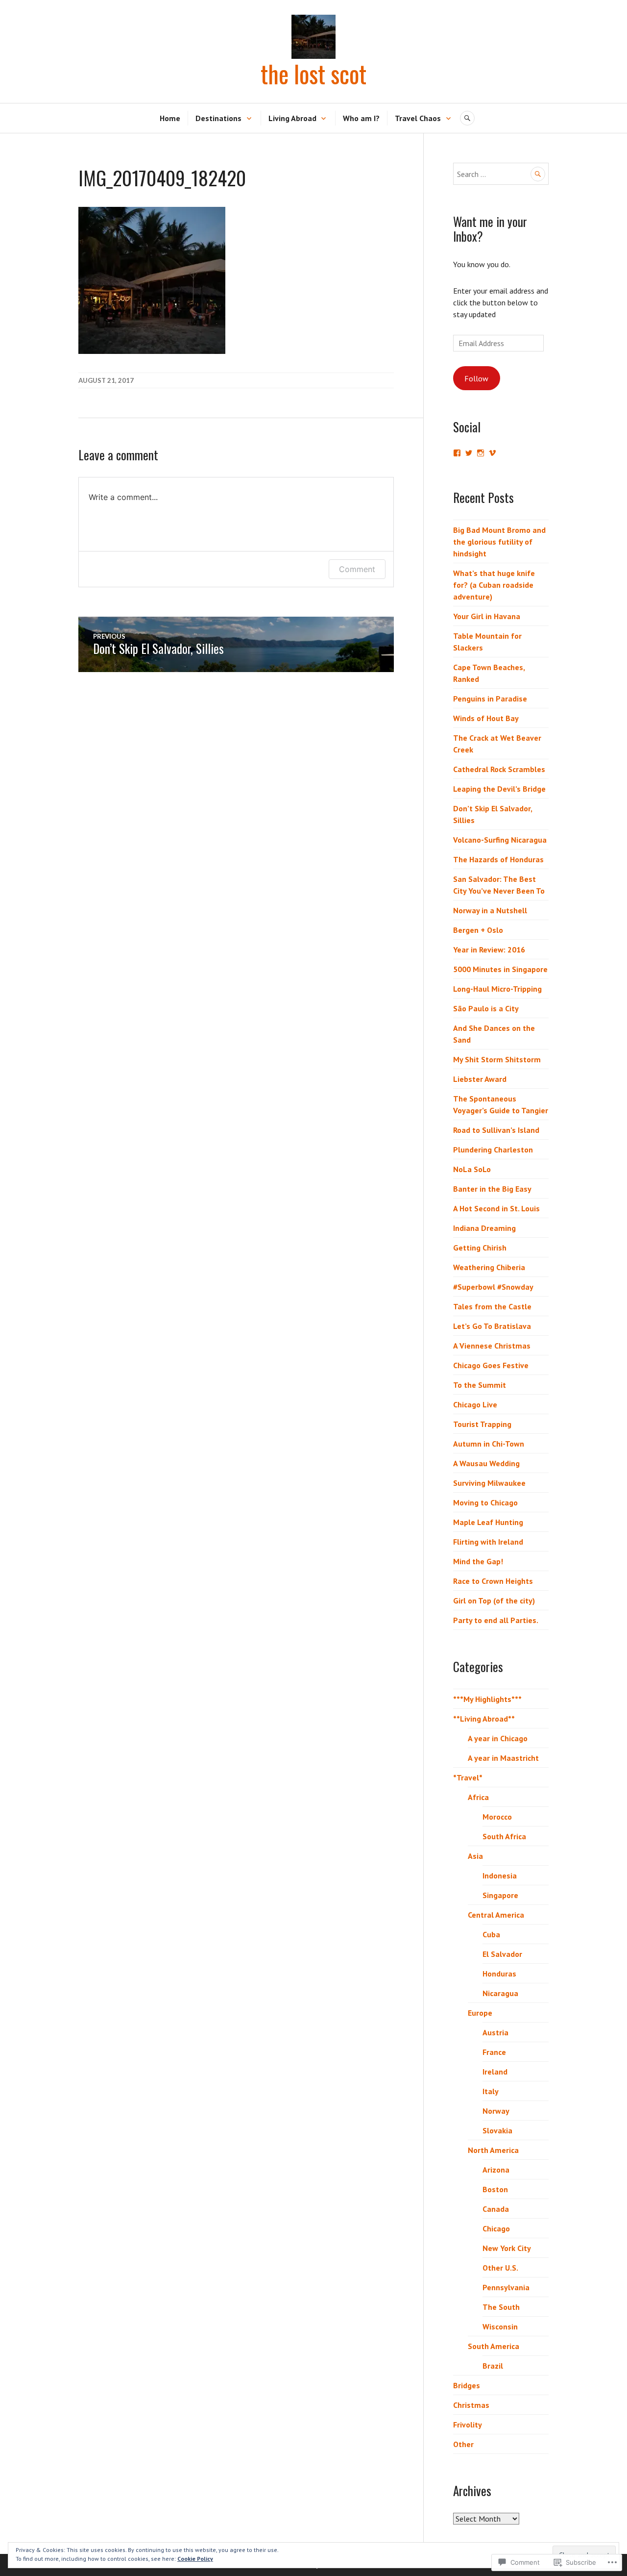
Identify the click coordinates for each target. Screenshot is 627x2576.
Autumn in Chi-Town (489, 1444)
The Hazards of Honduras (498, 859)
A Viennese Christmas (492, 1346)
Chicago (496, 2228)
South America (494, 2346)
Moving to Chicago (485, 1502)
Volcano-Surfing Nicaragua (500, 840)
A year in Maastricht (503, 1758)
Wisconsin (500, 2326)
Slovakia (497, 2130)
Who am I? (361, 118)
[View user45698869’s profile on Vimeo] (492, 453)
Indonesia (500, 1876)
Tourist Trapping (482, 1424)
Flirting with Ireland (488, 1542)
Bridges (467, 2385)
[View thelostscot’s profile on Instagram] (481, 453)
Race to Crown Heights (493, 1581)
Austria (495, 2032)
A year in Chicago (498, 1738)
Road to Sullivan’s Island (496, 1130)
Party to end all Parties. (496, 1620)
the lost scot (313, 74)
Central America (496, 1915)
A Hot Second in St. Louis (496, 1208)
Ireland (495, 2072)
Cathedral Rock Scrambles (499, 769)
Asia (475, 1856)
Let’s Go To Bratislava (492, 1326)
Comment (357, 569)
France (494, 2052)
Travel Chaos (418, 118)
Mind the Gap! (478, 1561)
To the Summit (480, 1385)
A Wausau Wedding (486, 1463)
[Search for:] (501, 174)
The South (501, 2307)
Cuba (491, 1934)
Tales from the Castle (492, 1306)
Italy (491, 2091)
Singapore (500, 1895)
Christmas (471, 2405)
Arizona (496, 2170)
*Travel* (468, 1777)
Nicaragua (500, 1993)
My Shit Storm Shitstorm (497, 1059)
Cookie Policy (195, 2559)
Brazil (493, 2366)
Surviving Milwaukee (489, 1483)
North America (493, 2150)
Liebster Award (480, 1079)
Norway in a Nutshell (490, 910)
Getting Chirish (480, 1248)
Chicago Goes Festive (491, 1365)
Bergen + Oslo (478, 930)
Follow (476, 378)
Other (463, 2444)
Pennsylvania (506, 2287)
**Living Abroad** (484, 1719)
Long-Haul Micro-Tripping (497, 989)
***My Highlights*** (487, 1699)
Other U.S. (500, 2268)
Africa (478, 1797)
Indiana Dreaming (484, 1228)
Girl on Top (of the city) (494, 1601)
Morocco (497, 1817)
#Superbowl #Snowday (493, 1287)
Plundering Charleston (493, 1150)
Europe (480, 2013)
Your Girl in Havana (487, 616)
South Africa (504, 1836)
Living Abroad (292, 118)
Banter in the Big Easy (492, 1189)
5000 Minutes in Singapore (500, 969)
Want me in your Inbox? (490, 229)
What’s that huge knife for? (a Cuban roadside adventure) (494, 585)
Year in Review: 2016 (489, 950)
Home (170, 118)
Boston (495, 2189)
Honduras (499, 1974)
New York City (507, 2248)
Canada (496, 2209)
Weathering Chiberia (489, 1267)
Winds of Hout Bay (486, 718)
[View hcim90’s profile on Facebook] (457, 453)
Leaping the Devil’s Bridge (499, 789)
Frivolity (468, 2425)
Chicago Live (475, 1404)
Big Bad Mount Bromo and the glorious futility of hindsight (499, 542)
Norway (496, 2111)
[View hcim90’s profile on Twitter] (469, 453)
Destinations (218, 118)
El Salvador (502, 1954)
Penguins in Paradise (490, 699)
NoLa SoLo (472, 1169)
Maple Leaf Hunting (488, 1522)
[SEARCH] (467, 118)
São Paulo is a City (486, 1008)
